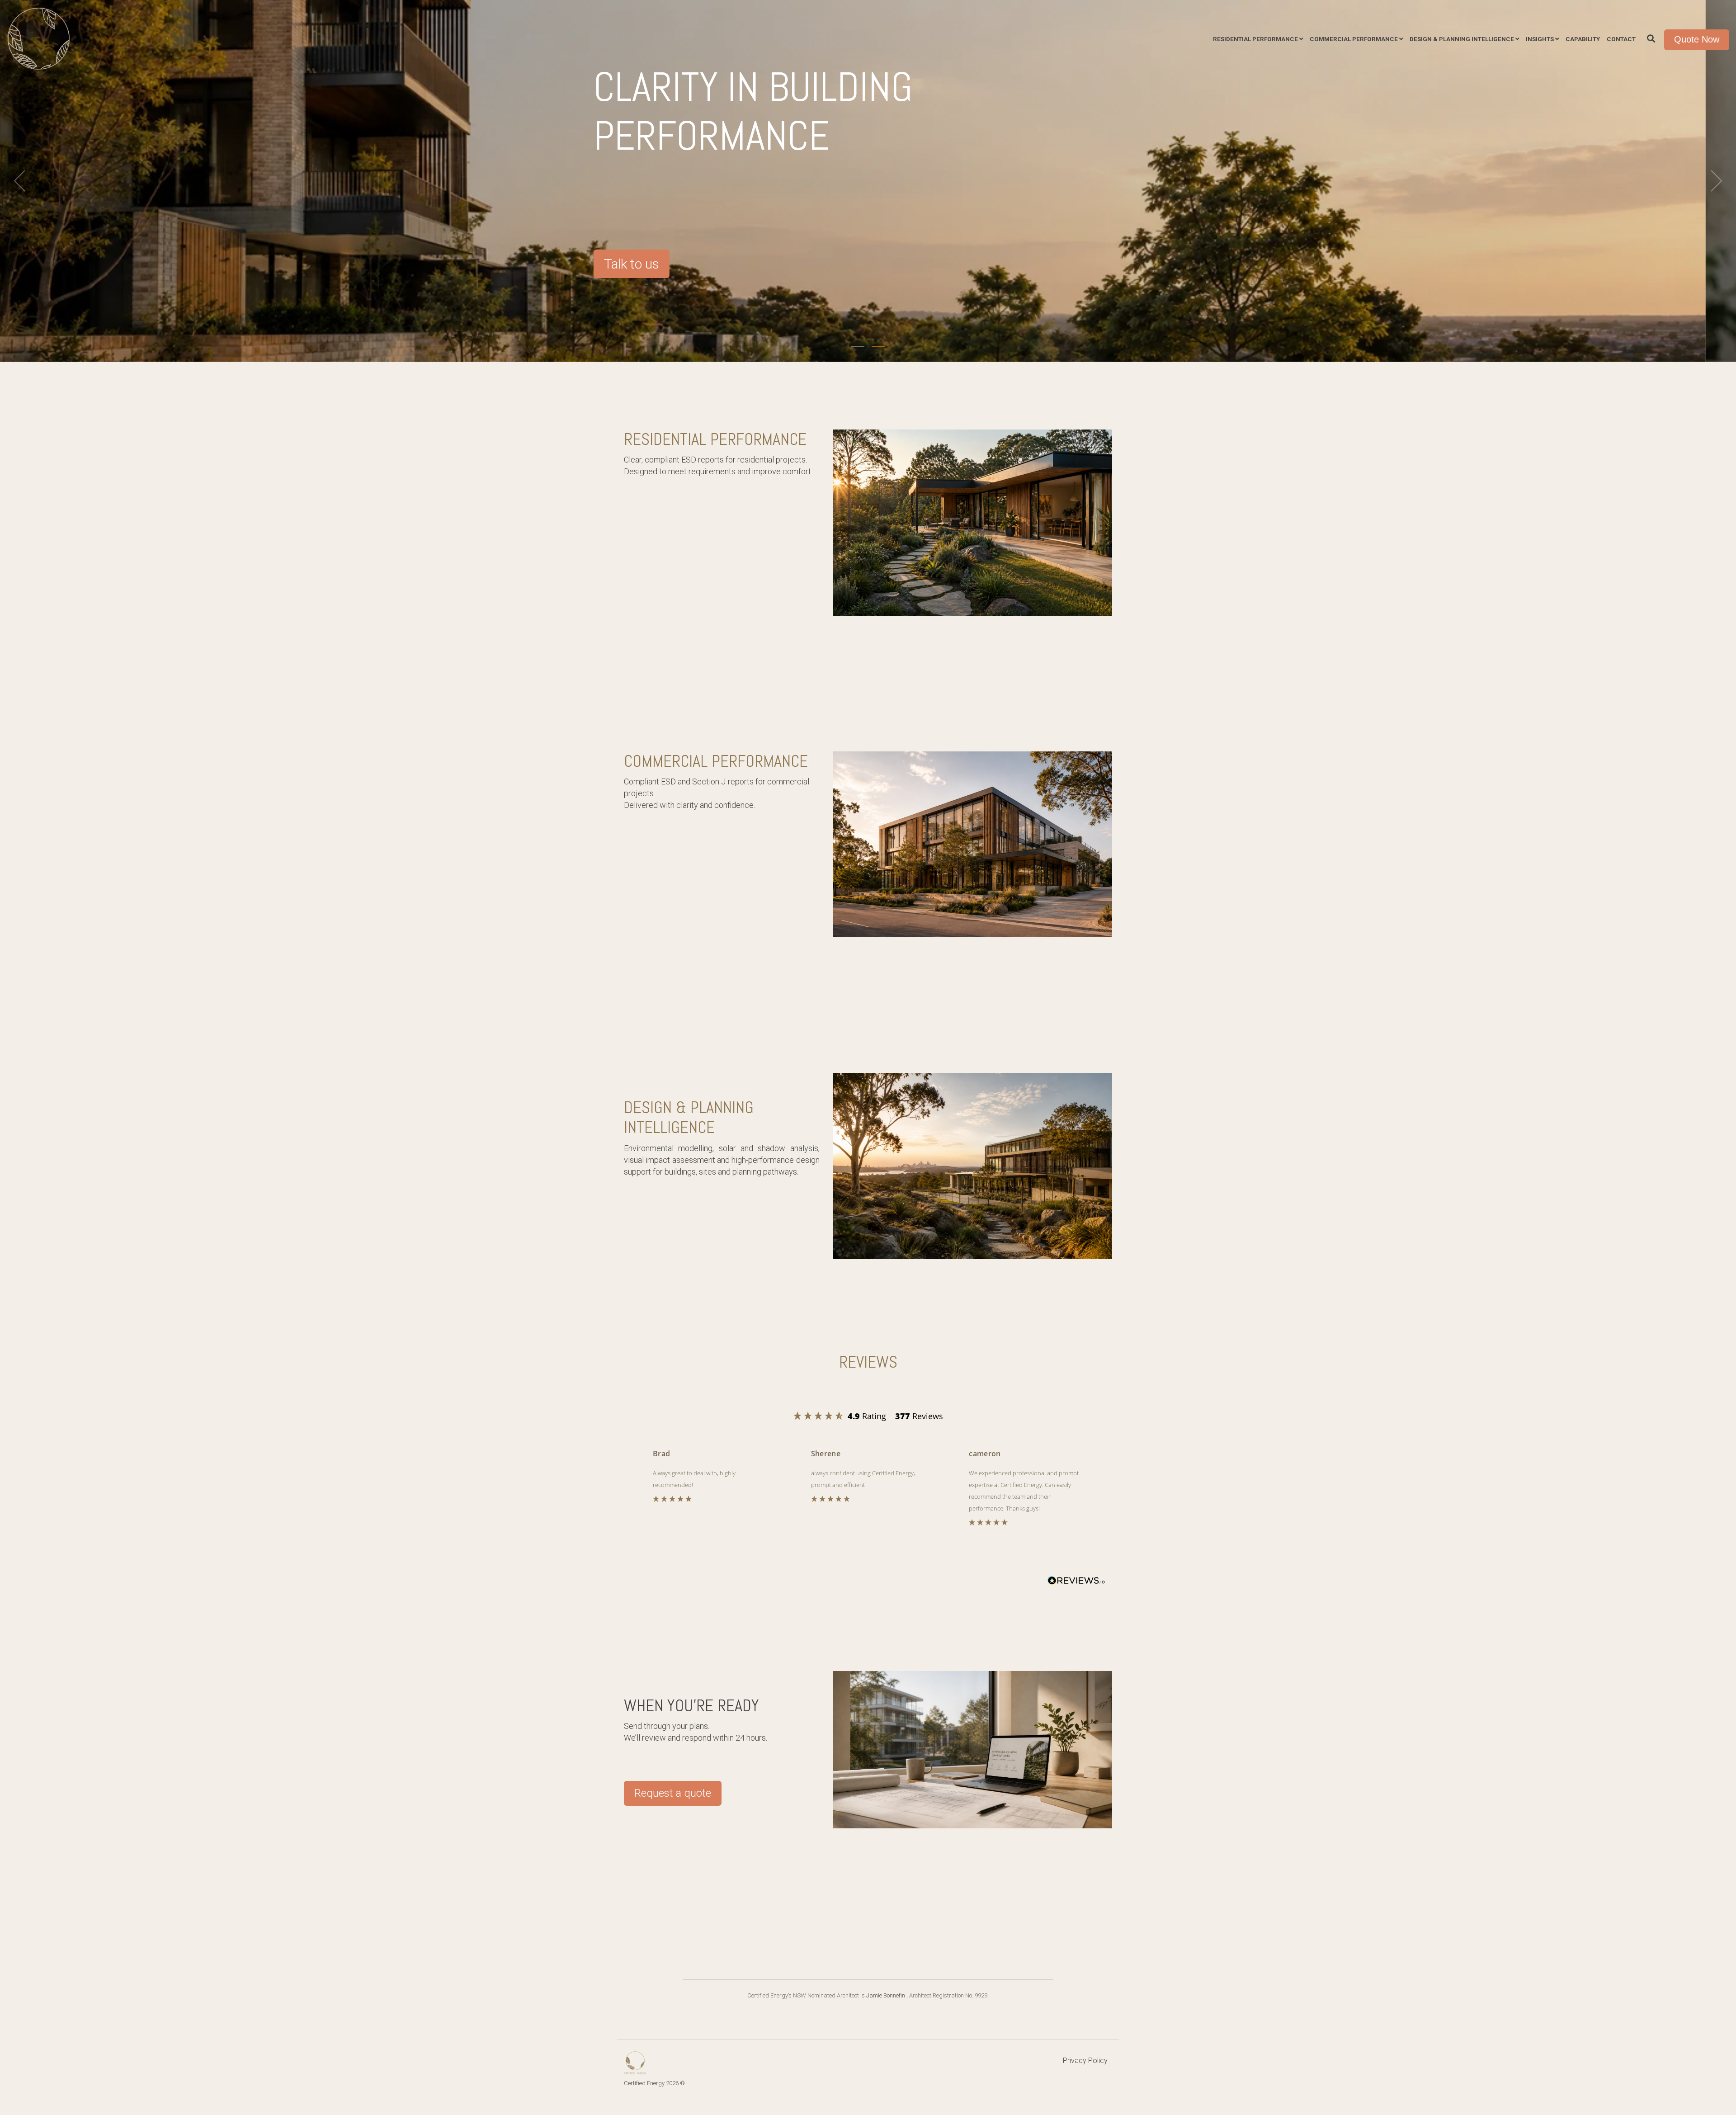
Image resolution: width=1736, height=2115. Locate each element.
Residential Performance (715, 439)
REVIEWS (868, 1362)
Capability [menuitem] (1583, 39)
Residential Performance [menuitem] (1255, 39)
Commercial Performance (716, 761)
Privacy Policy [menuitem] (1085, 2061)
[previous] (23, 181)
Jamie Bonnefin (886, 1995)
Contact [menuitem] (1621, 39)
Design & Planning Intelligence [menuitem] (1462, 39)
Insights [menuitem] (1540, 39)
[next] (1713, 181)
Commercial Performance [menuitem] (1354, 39)
